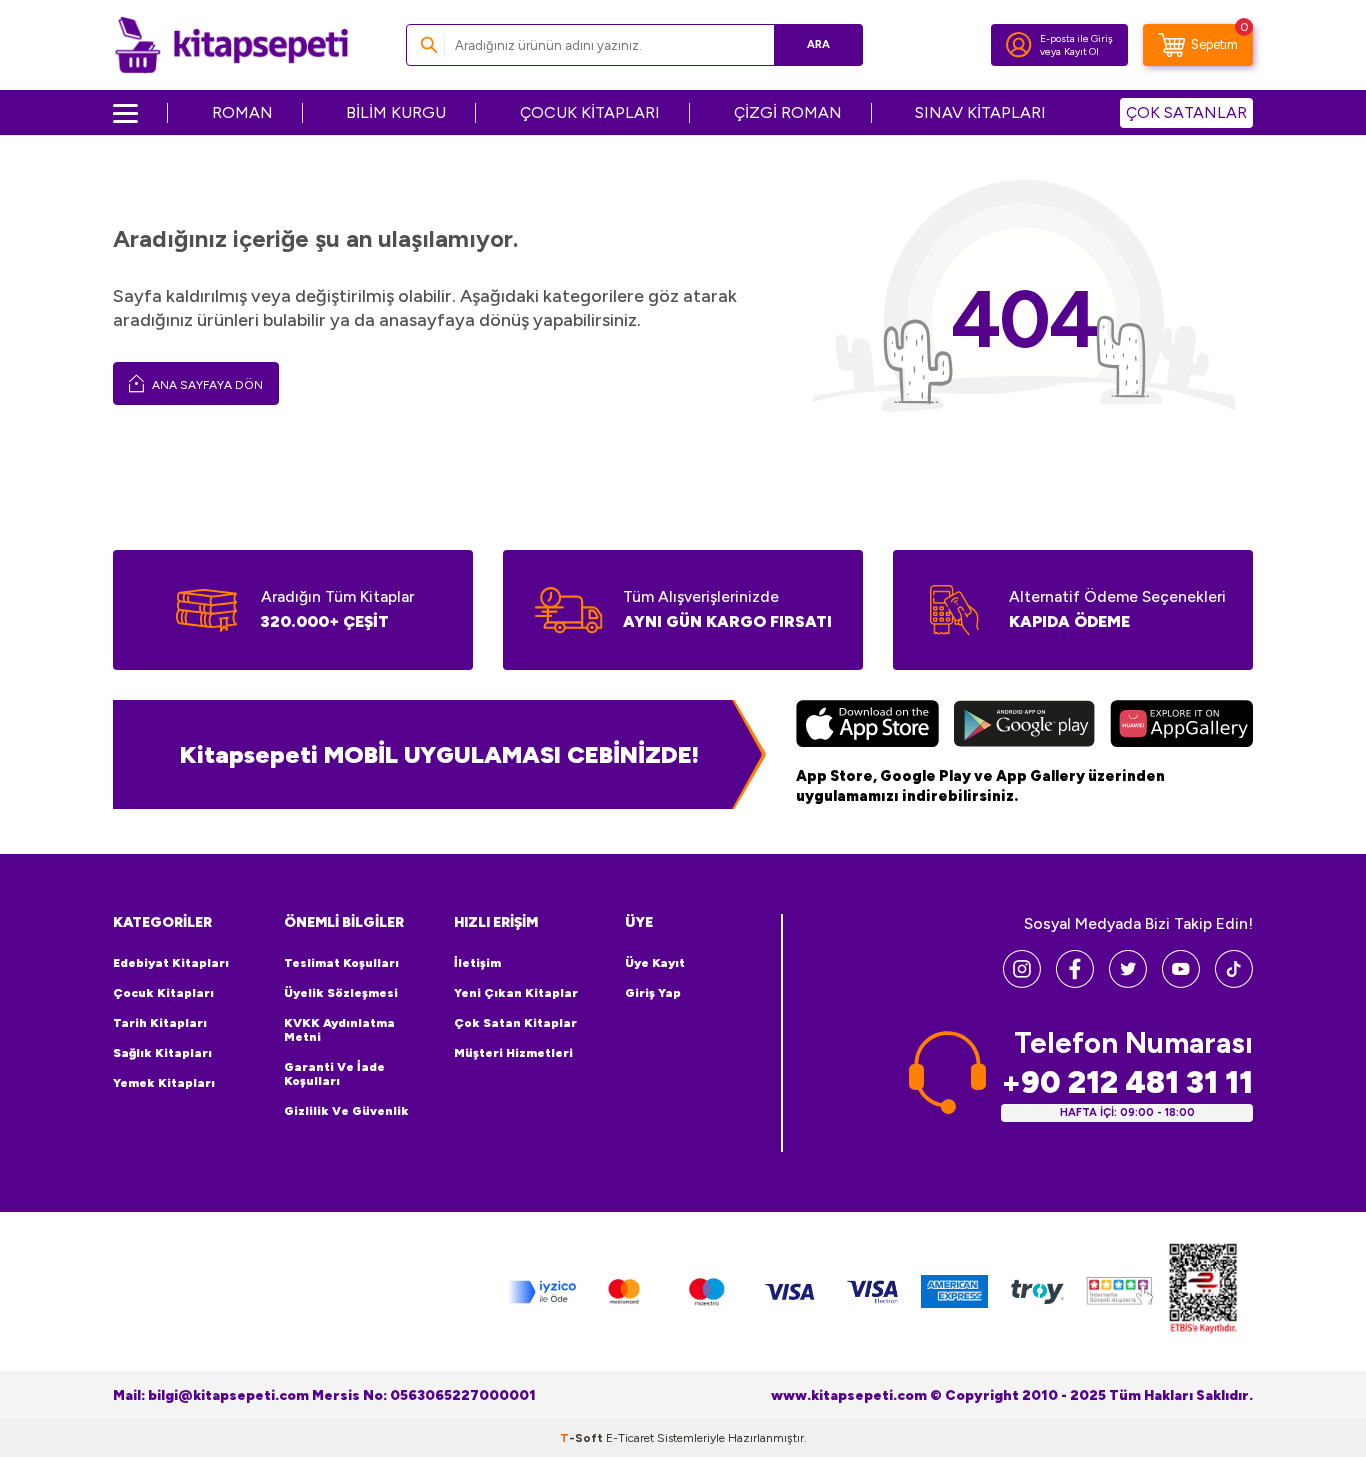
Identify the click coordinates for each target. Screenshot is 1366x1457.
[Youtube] (1181, 982)
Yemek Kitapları (164, 1083)
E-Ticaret (630, 1438)
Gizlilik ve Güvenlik (346, 1111)
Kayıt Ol (1081, 51)
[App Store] (867, 726)
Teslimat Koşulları (341, 963)
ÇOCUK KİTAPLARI (590, 112)
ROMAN (242, 112)
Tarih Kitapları (160, 1023)
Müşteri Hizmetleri (513, 1053)
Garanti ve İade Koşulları (334, 1074)
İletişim (477, 963)
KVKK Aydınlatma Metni (339, 1030)
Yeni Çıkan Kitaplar (516, 993)
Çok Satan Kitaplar (515, 1023)
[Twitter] (1128, 982)
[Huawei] (1181, 726)
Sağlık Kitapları (162, 1053)
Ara (818, 44)
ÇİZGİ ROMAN (788, 112)
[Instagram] (1022, 982)
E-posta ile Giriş (1076, 38)
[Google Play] (1024, 726)
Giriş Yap (653, 993)
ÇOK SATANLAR (1186, 112)
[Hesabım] (1019, 45)
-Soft (583, 1438)
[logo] (231, 45)
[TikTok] (1234, 982)
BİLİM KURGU (396, 112)
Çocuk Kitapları (163, 993)
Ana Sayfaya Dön (206, 385)
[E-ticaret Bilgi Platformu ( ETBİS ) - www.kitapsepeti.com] (1203, 1291)
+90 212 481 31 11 (1127, 1082)
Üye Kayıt (655, 963)
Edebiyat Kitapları (171, 963)
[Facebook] (1075, 982)
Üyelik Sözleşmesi (341, 993)
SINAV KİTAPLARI (980, 112)
